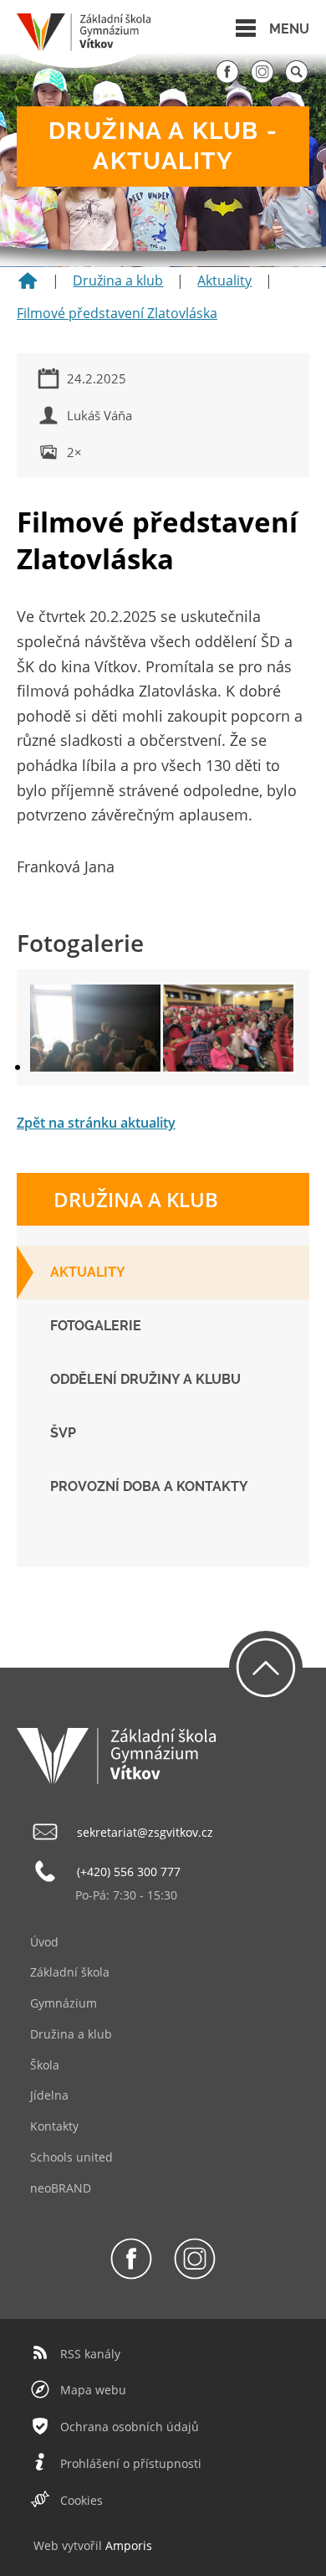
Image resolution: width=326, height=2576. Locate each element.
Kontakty (54, 2126)
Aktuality (224, 280)
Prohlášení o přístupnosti (131, 2463)
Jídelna (49, 2095)
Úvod (44, 1942)
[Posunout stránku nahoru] (266, 1668)
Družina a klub (118, 280)
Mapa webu (93, 2390)
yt (73, 2545)
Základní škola (70, 1972)
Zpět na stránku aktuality (96, 1123)
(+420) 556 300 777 (129, 1872)
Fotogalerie (96, 1326)
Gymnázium (64, 2003)
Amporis (129, 2545)
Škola (45, 2065)
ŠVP (63, 1433)
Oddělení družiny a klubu (145, 1379)
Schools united (71, 2157)
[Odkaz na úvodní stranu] (84, 46)
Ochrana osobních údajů (130, 2427)
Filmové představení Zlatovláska (117, 313)
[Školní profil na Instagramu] (262, 80)
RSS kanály (90, 2354)
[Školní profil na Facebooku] (227, 80)
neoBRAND (61, 2188)
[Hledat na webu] (297, 80)
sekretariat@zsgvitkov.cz (145, 1832)
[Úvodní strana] (28, 286)
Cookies (81, 2500)
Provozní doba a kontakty (149, 1486)
